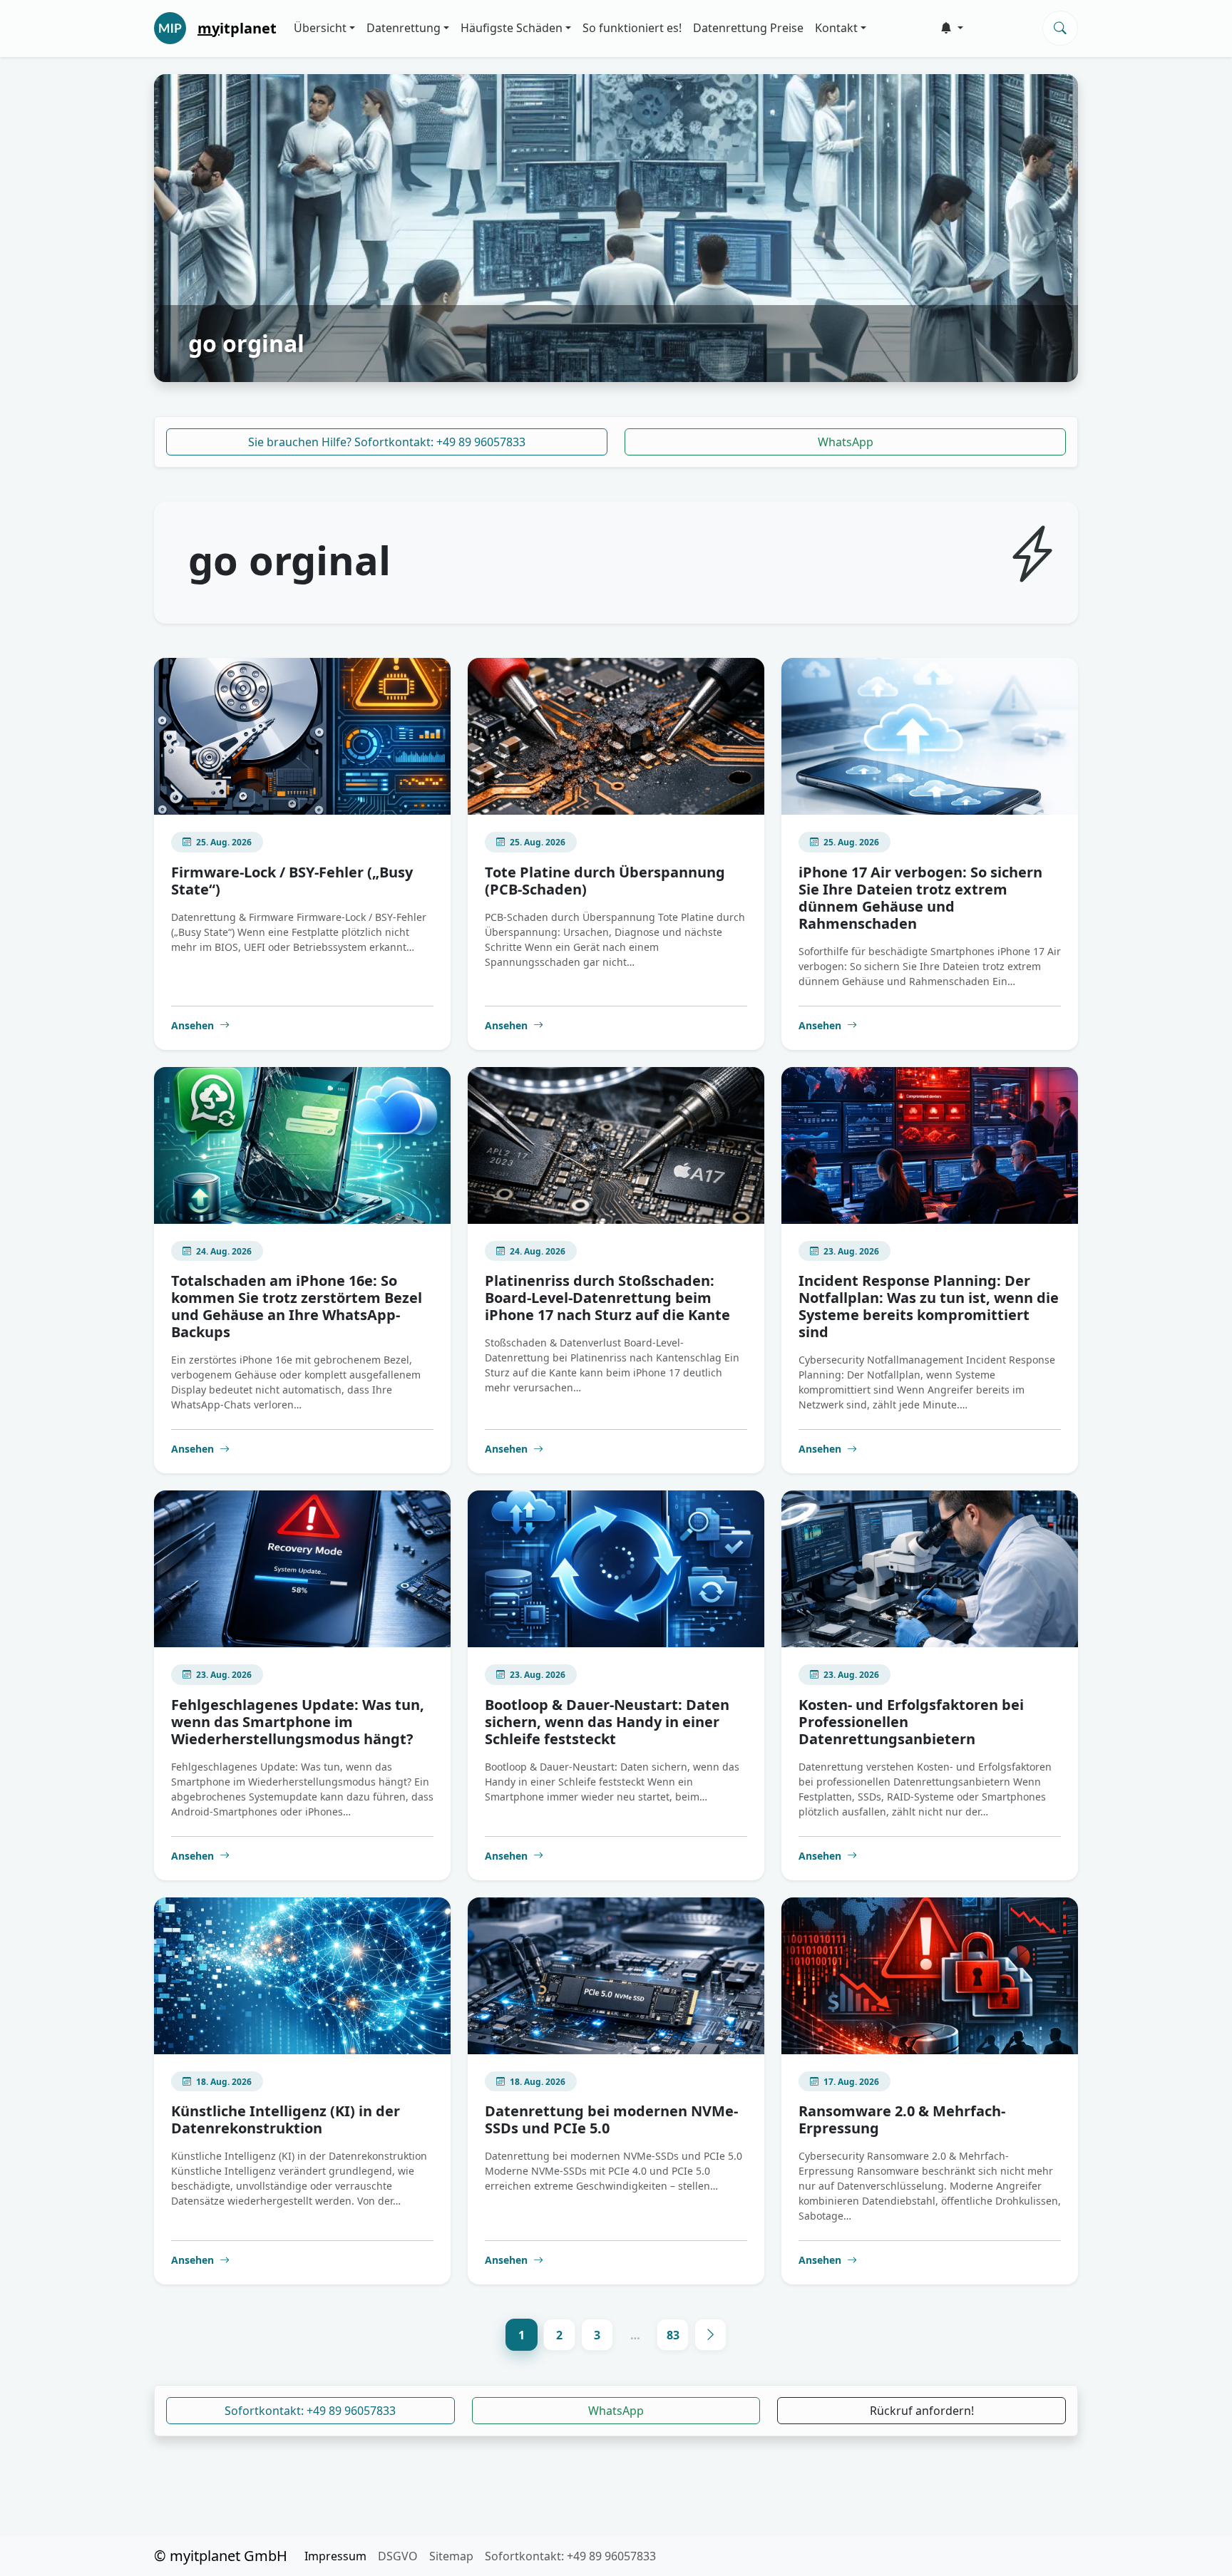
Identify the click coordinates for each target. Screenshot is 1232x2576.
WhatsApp (846, 442)
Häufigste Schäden (512, 28)
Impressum (335, 2556)
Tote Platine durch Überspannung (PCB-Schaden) (605, 881)
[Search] (1060, 28)
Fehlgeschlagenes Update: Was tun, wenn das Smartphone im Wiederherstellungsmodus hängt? (298, 1722)
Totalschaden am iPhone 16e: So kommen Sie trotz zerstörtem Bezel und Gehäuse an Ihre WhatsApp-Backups (297, 1306)
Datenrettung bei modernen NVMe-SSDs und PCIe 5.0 (611, 2119)
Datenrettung (404, 28)
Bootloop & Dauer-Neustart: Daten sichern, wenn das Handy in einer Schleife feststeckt (607, 1722)
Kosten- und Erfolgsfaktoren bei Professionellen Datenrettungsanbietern (911, 1722)
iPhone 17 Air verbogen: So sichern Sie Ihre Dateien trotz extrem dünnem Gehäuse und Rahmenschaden (920, 898)
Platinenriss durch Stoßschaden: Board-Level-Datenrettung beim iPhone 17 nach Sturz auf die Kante (607, 1298)
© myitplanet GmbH (221, 2556)
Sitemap (451, 2556)
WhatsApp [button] (616, 2411)
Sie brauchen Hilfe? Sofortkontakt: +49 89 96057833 (387, 442)
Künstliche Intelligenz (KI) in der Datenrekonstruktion (286, 2119)
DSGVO (398, 2556)
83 (673, 2335)
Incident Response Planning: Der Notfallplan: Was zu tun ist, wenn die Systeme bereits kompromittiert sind (929, 1306)
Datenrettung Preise (748, 28)
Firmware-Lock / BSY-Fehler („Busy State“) (292, 881)
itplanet (237, 28)
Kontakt (836, 28)
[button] (952, 28)
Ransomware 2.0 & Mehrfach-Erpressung (902, 2119)
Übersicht (320, 28)
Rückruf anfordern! (922, 2411)
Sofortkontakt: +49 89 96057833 (310, 2411)
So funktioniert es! (632, 28)
